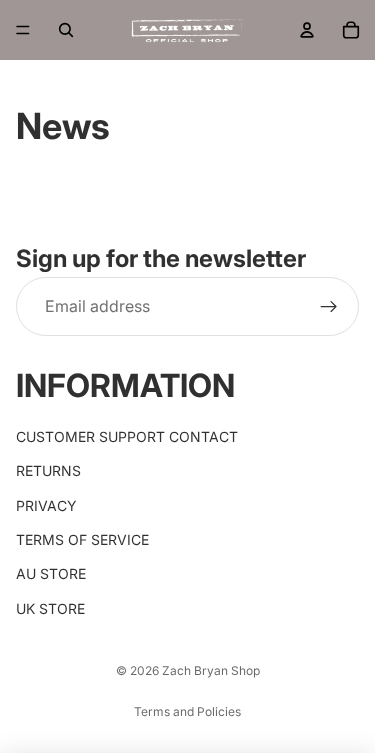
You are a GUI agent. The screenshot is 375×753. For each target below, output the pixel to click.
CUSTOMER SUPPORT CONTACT (127, 436)
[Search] (66, 30)
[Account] (307, 30)
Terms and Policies (187, 711)
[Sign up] (329, 307)
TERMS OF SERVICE (82, 539)
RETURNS (48, 470)
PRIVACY (46, 505)
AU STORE (51, 573)
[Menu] (23, 30)
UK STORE (50, 608)
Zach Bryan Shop (211, 670)
